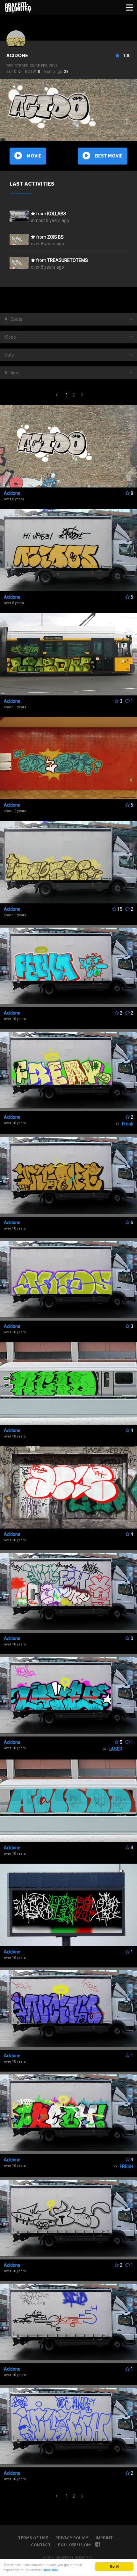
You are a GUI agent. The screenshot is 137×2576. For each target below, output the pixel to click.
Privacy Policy (72, 2538)
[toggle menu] (130, 7)
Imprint (104, 2538)
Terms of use (33, 2538)
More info (50, 2570)
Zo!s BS (55, 237)
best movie (109, 156)
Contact (41, 2545)
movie (34, 156)
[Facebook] (98, 2545)
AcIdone (17, 56)
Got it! (115, 2566)
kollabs (57, 214)
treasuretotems (68, 260)
